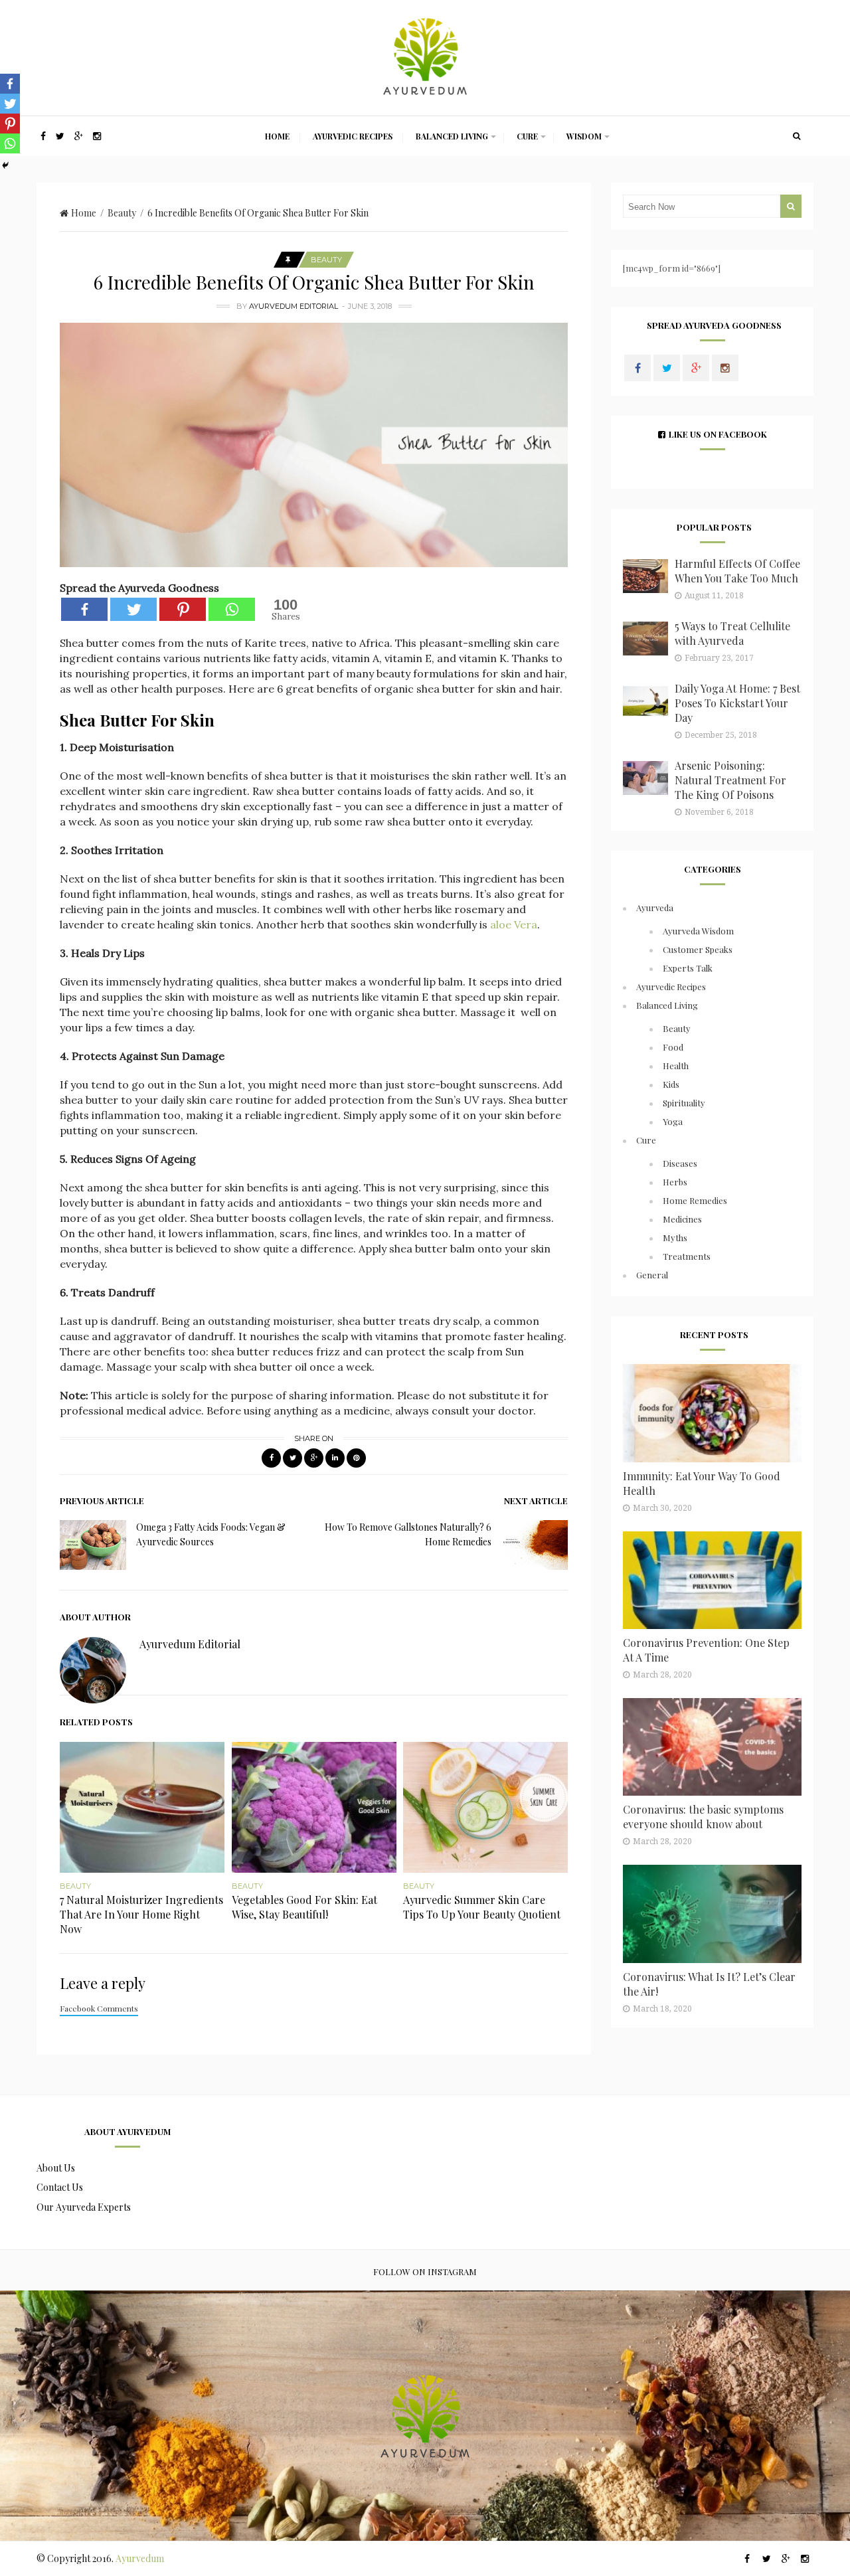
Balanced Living (452, 136)
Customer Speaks (698, 949)
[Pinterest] (183, 609)
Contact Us (60, 2187)
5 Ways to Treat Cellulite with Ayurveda (732, 633)
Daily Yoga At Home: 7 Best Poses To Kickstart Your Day (737, 703)
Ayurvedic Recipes (353, 136)
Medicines (682, 1219)
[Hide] (5, 165)
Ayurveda (655, 907)
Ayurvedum (140, 2558)
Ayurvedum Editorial (294, 306)
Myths (675, 1238)
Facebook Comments (99, 2008)
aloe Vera (514, 924)
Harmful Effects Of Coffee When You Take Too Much (737, 571)
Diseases (680, 1163)
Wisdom (584, 136)
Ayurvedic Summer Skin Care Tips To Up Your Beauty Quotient (482, 1907)
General (652, 1275)
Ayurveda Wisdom (698, 931)
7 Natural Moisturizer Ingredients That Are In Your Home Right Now (141, 1914)
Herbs (675, 1182)
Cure (527, 136)
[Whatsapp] (232, 609)
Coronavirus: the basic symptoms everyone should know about (703, 1817)
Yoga (673, 1121)
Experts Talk (688, 968)
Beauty (122, 213)
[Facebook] (84, 609)
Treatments (687, 1256)
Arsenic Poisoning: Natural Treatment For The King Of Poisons (730, 780)
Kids (671, 1084)
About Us (56, 2168)
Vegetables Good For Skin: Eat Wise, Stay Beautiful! (304, 1907)
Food (673, 1047)
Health (676, 1066)
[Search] (797, 136)
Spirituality (684, 1103)
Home (277, 136)
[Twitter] (133, 609)
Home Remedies (695, 1200)
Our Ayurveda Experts (84, 2207)
